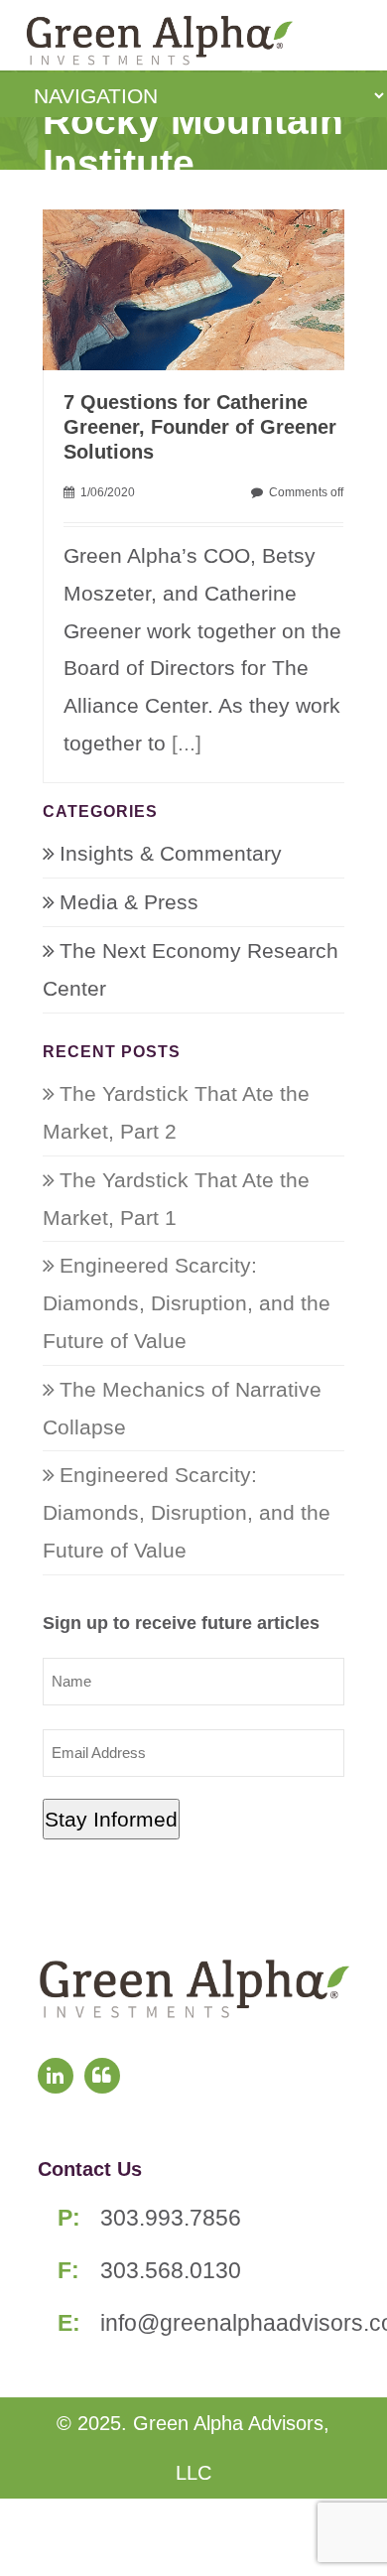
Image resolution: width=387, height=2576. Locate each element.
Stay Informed (111, 1819)
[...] (187, 743)
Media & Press (129, 902)
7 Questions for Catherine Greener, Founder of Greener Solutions (200, 427)
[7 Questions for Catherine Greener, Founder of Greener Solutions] (204, 287)
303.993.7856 (171, 2218)
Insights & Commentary (171, 853)
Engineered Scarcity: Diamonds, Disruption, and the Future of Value (187, 1303)
